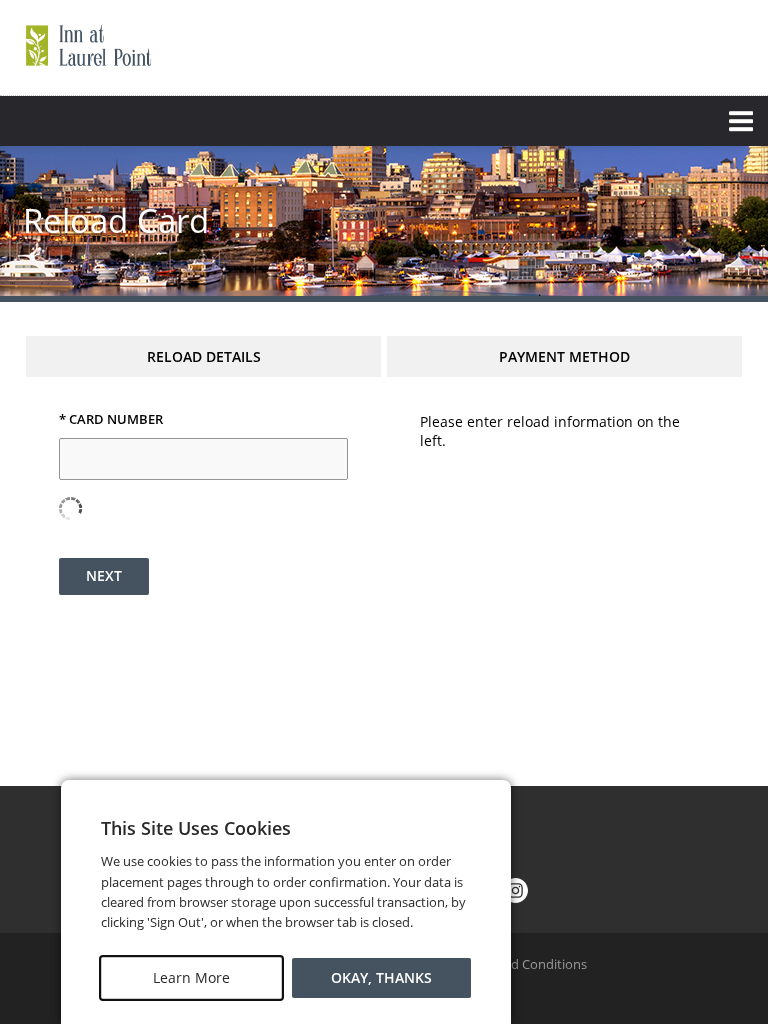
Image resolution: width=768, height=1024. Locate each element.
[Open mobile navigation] (384, 121)
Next (104, 575)
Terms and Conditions (521, 964)
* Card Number (111, 420)
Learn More (191, 977)
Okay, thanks (381, 977)
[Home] (88, 45)
